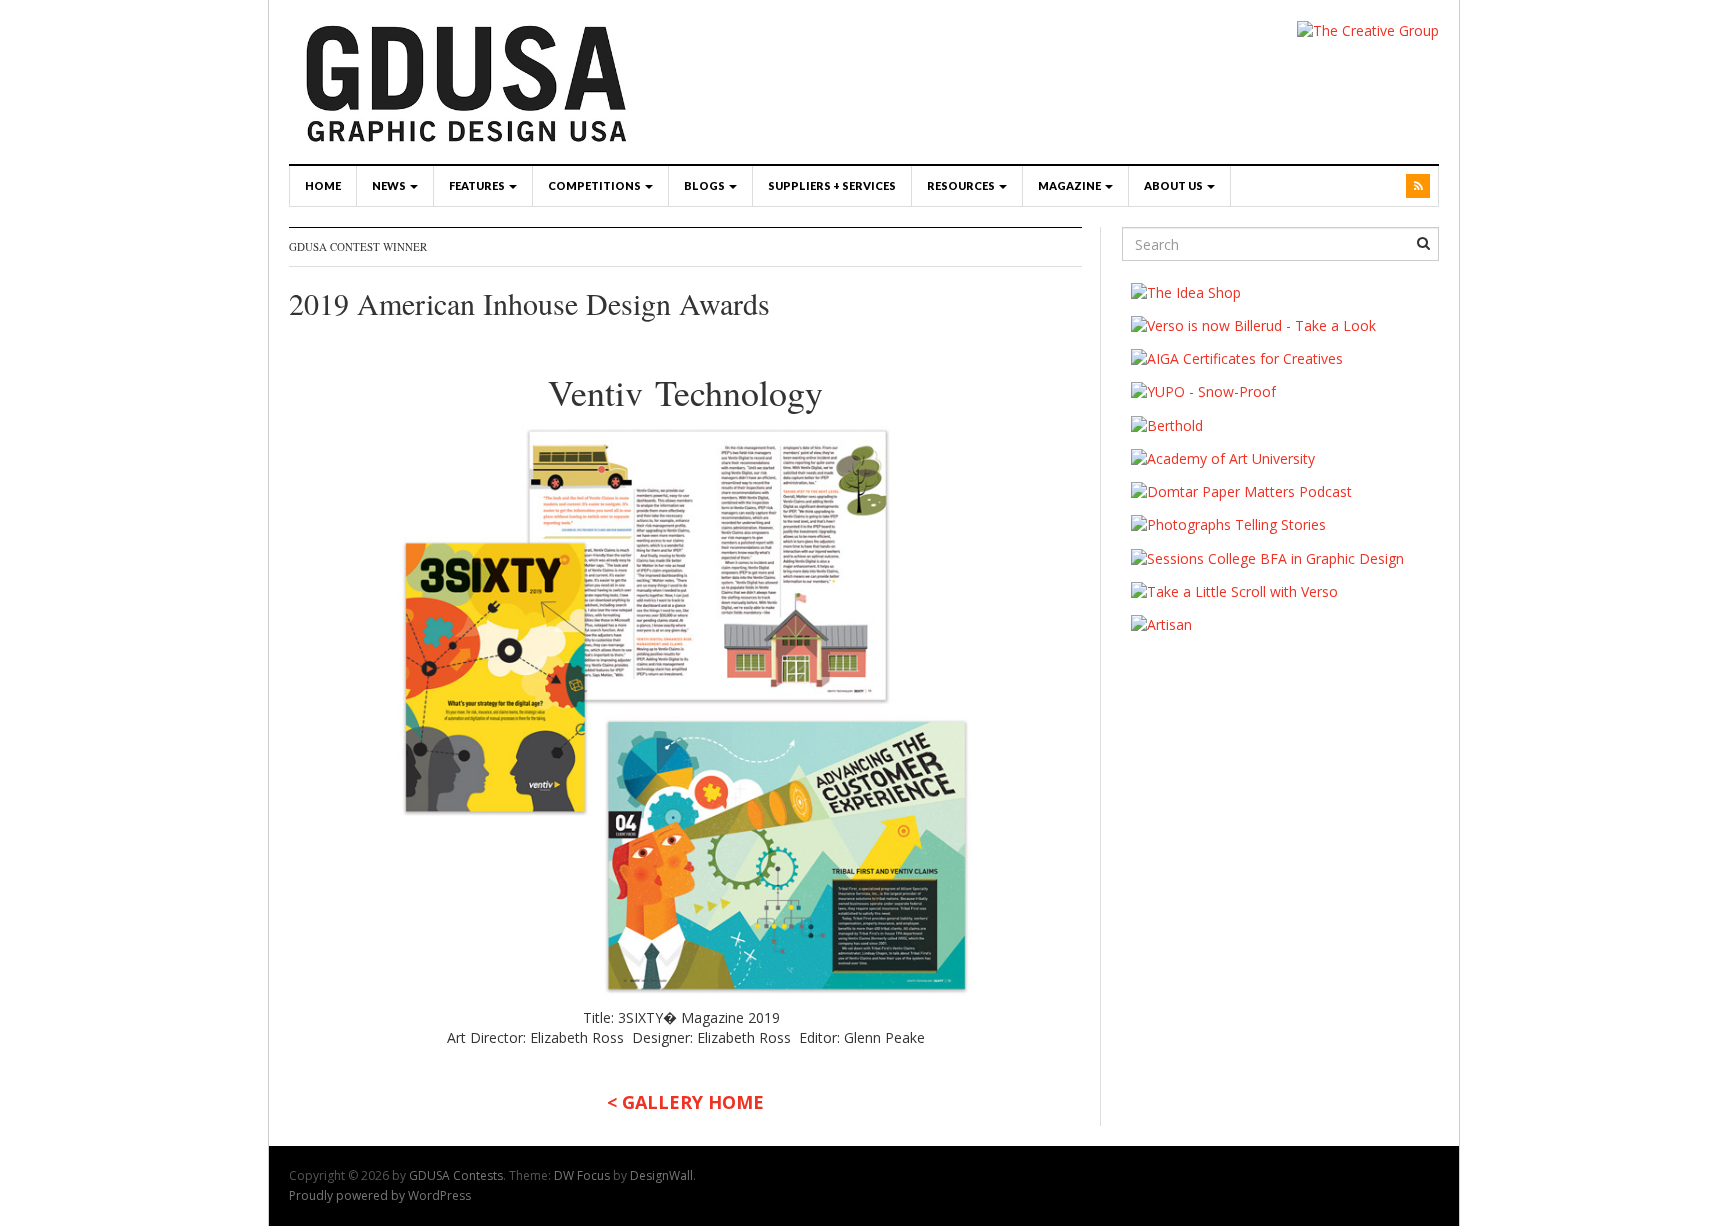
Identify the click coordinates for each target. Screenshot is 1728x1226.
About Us (1174, 185)
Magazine (1070, 185)
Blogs (705, 185)
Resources (962, 185)
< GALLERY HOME (685, 1102)
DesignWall (661, 1175)
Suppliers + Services (832, 185)
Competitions (595, 185)
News (390, 185)
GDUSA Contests (456, 1175)
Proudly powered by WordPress (380, 1195)
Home (323, 185)
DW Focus (582, 1175)
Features (478, 185)
